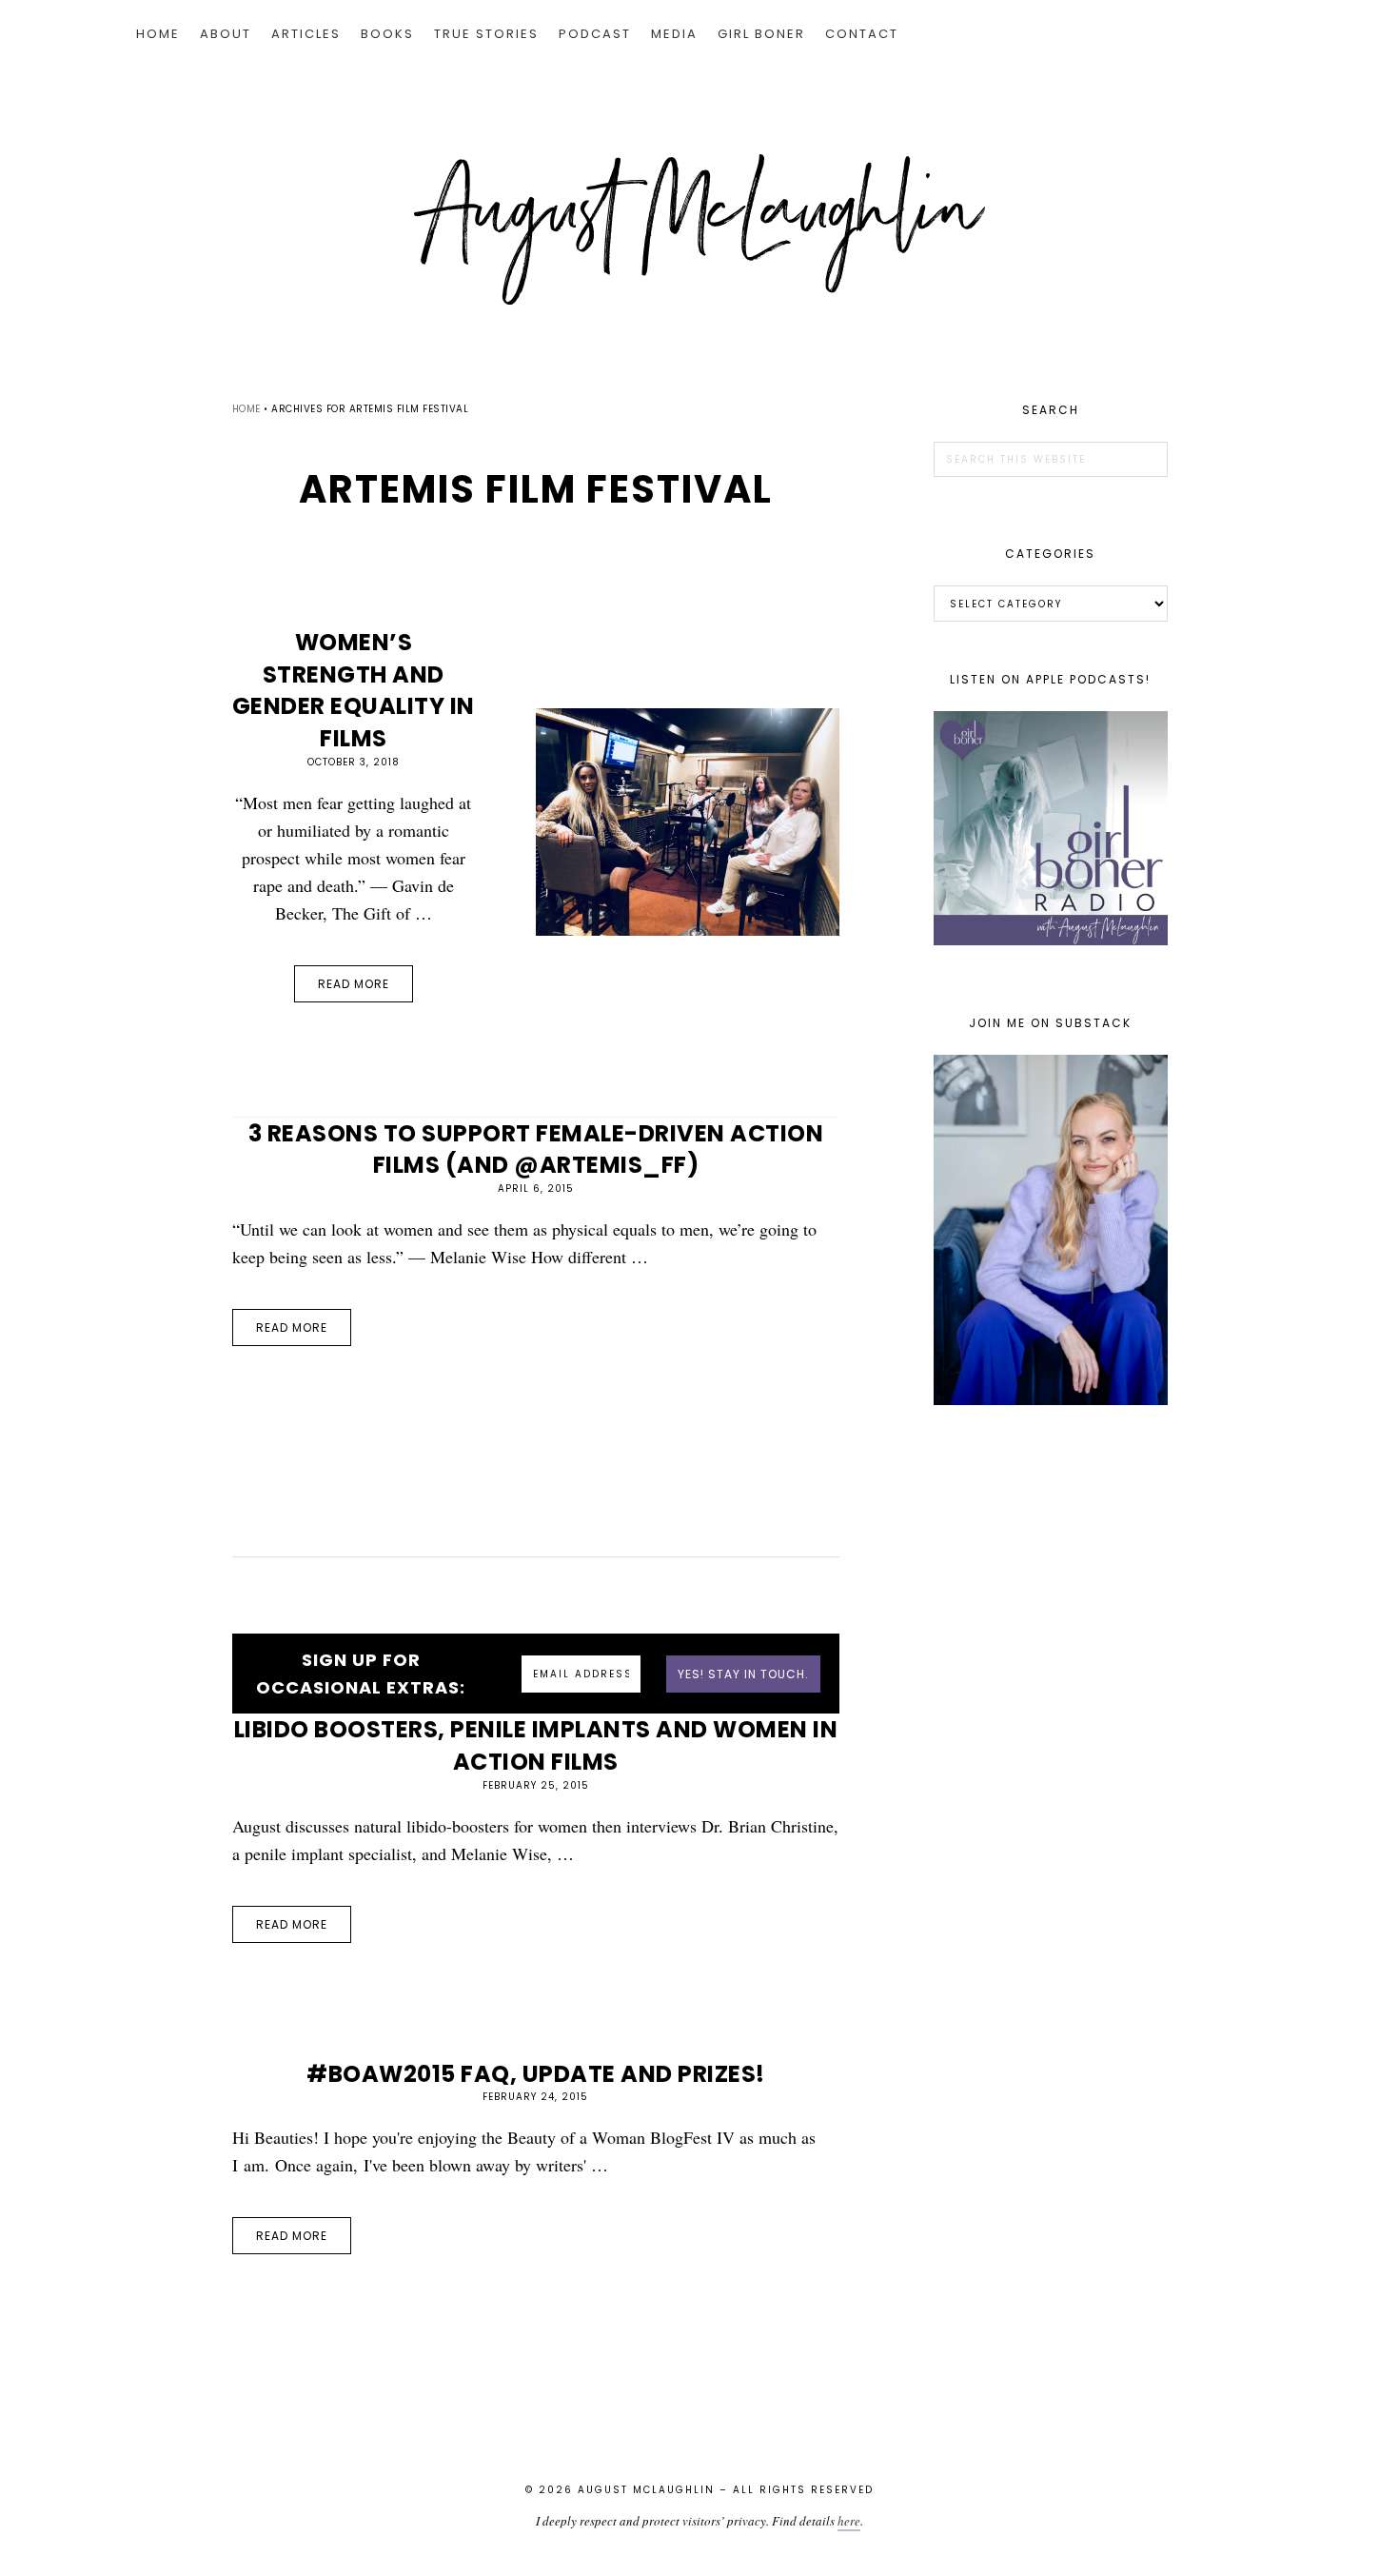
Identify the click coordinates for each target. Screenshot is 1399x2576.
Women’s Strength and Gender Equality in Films (354, 690)
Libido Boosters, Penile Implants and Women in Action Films (536, 1745)
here (849, 2521)
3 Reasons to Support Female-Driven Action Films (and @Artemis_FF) (536, 1149)
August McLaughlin (699, 229)
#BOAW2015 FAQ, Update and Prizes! (536, 2074)
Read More (354, 984)
